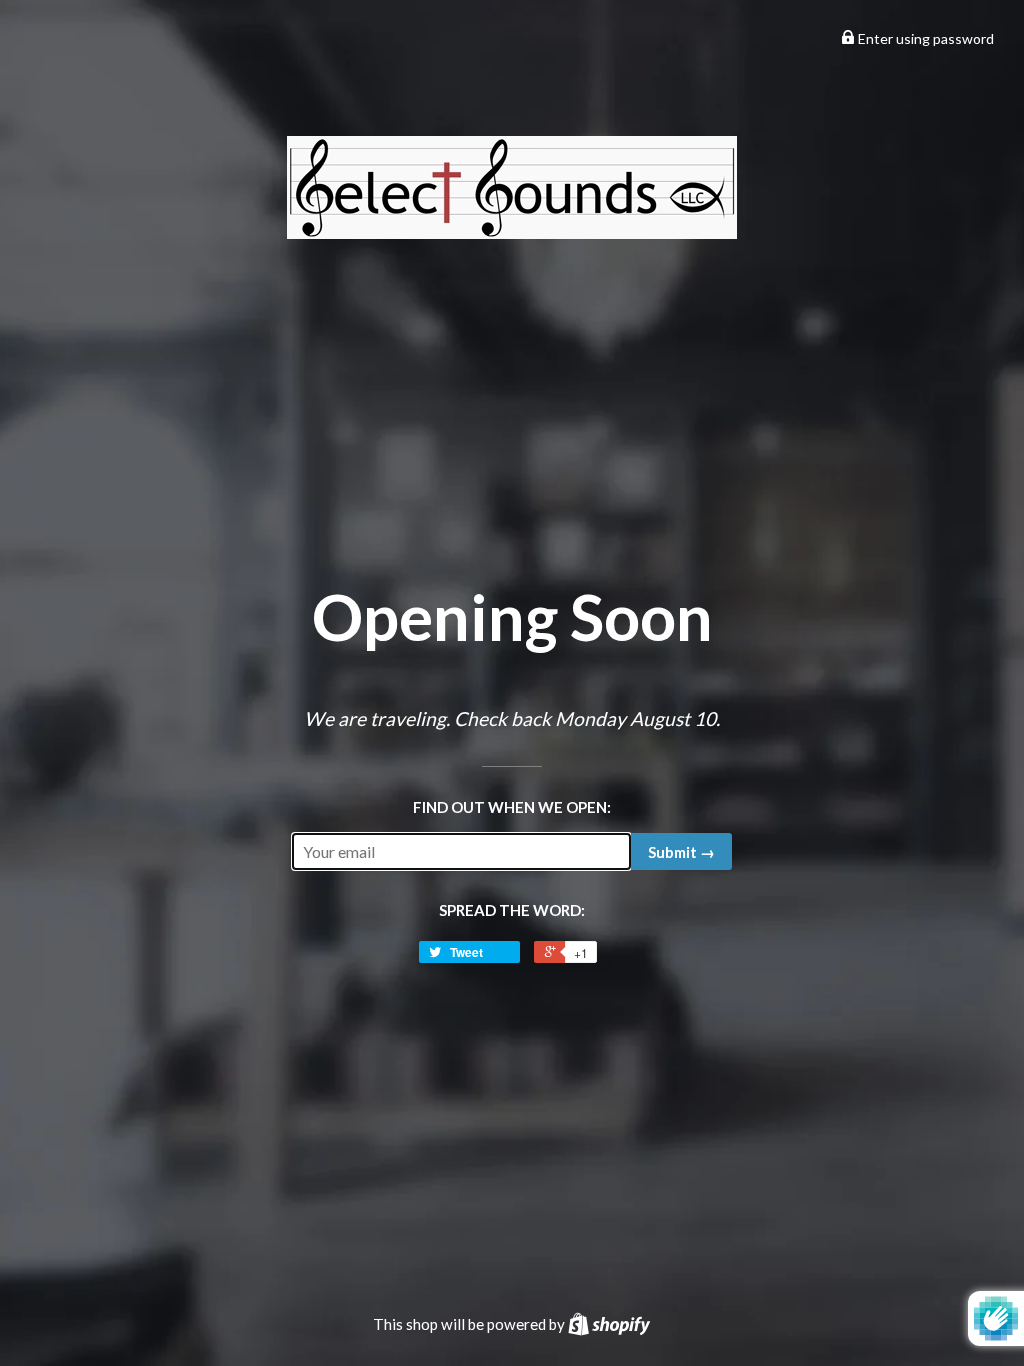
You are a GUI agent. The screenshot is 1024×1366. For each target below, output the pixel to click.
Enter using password (924, 38)
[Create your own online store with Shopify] (609, 1324)
